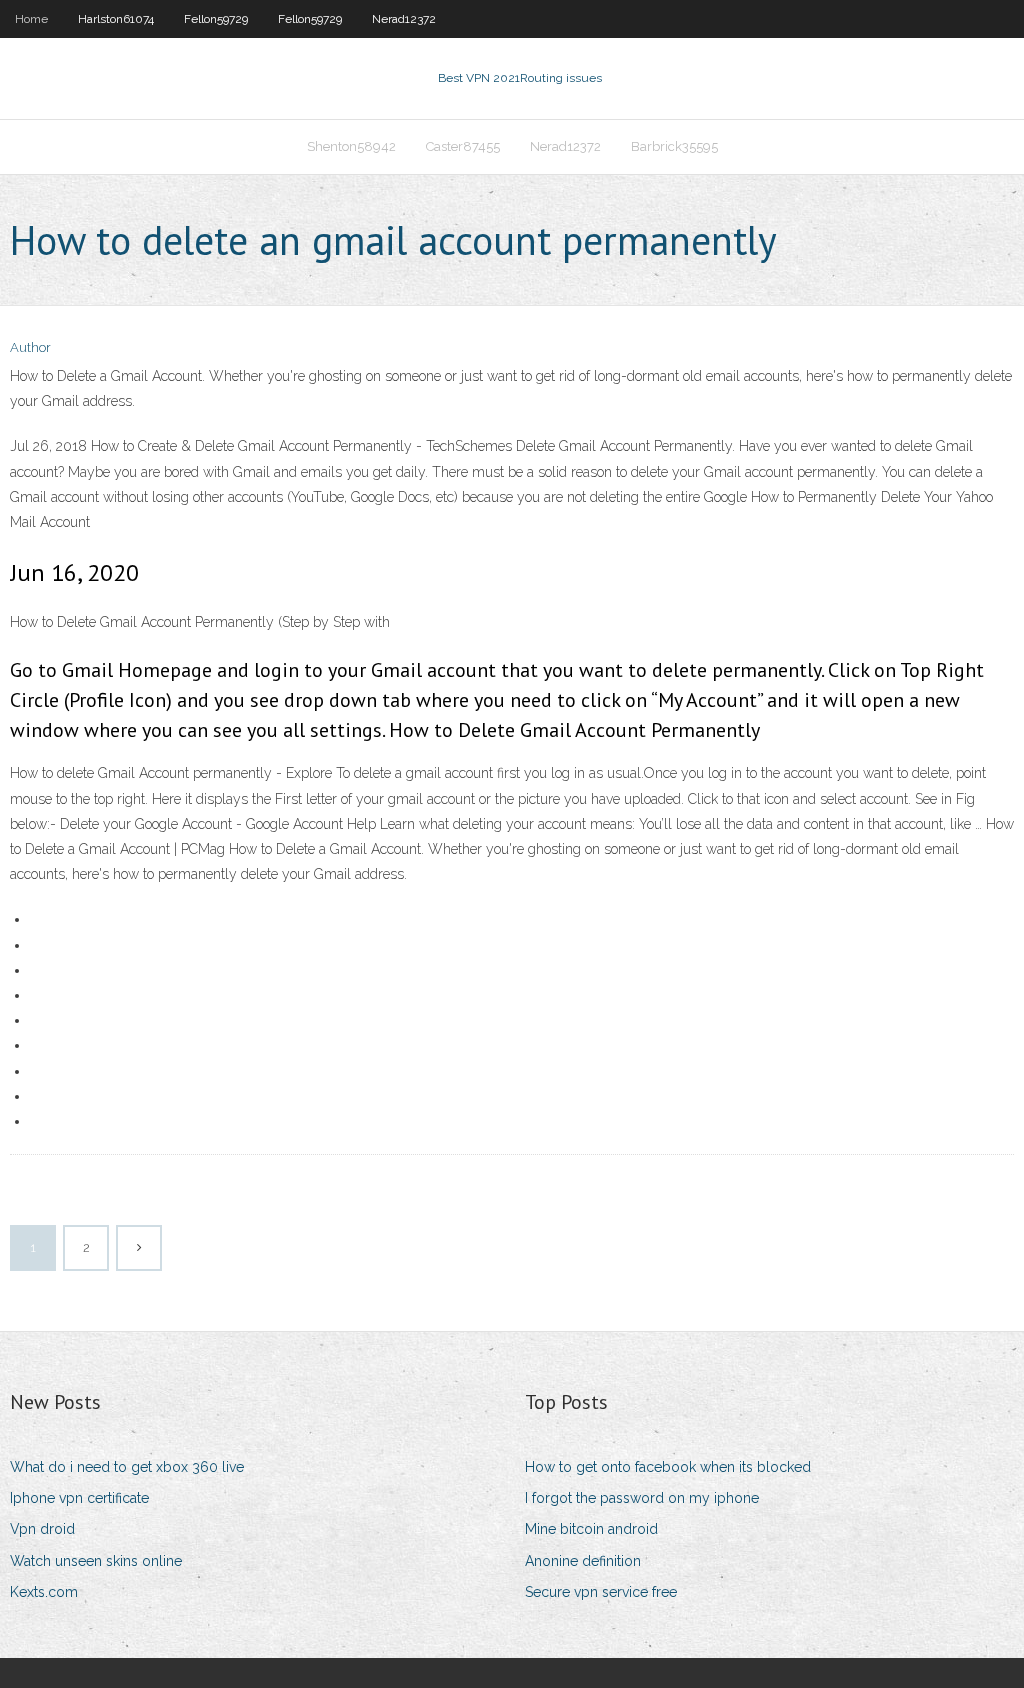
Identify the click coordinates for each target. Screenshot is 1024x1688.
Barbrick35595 (674, 146)
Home (31, 19)
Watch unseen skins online (96, 1561)
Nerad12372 (404, 19)
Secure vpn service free (601, 1592)
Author (30, 347)
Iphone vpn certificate (79, 1498)
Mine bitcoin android (591, 1529)
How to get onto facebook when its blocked (668, 1467)
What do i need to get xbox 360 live (127, 1467)
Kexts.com (44, 1592)
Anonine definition (583, 1561)
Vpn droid (42, 1529)
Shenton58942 (351, 146)
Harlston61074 (116, 19)
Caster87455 (463, 146)
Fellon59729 (216, 19)
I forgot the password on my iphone (642, 1498)
